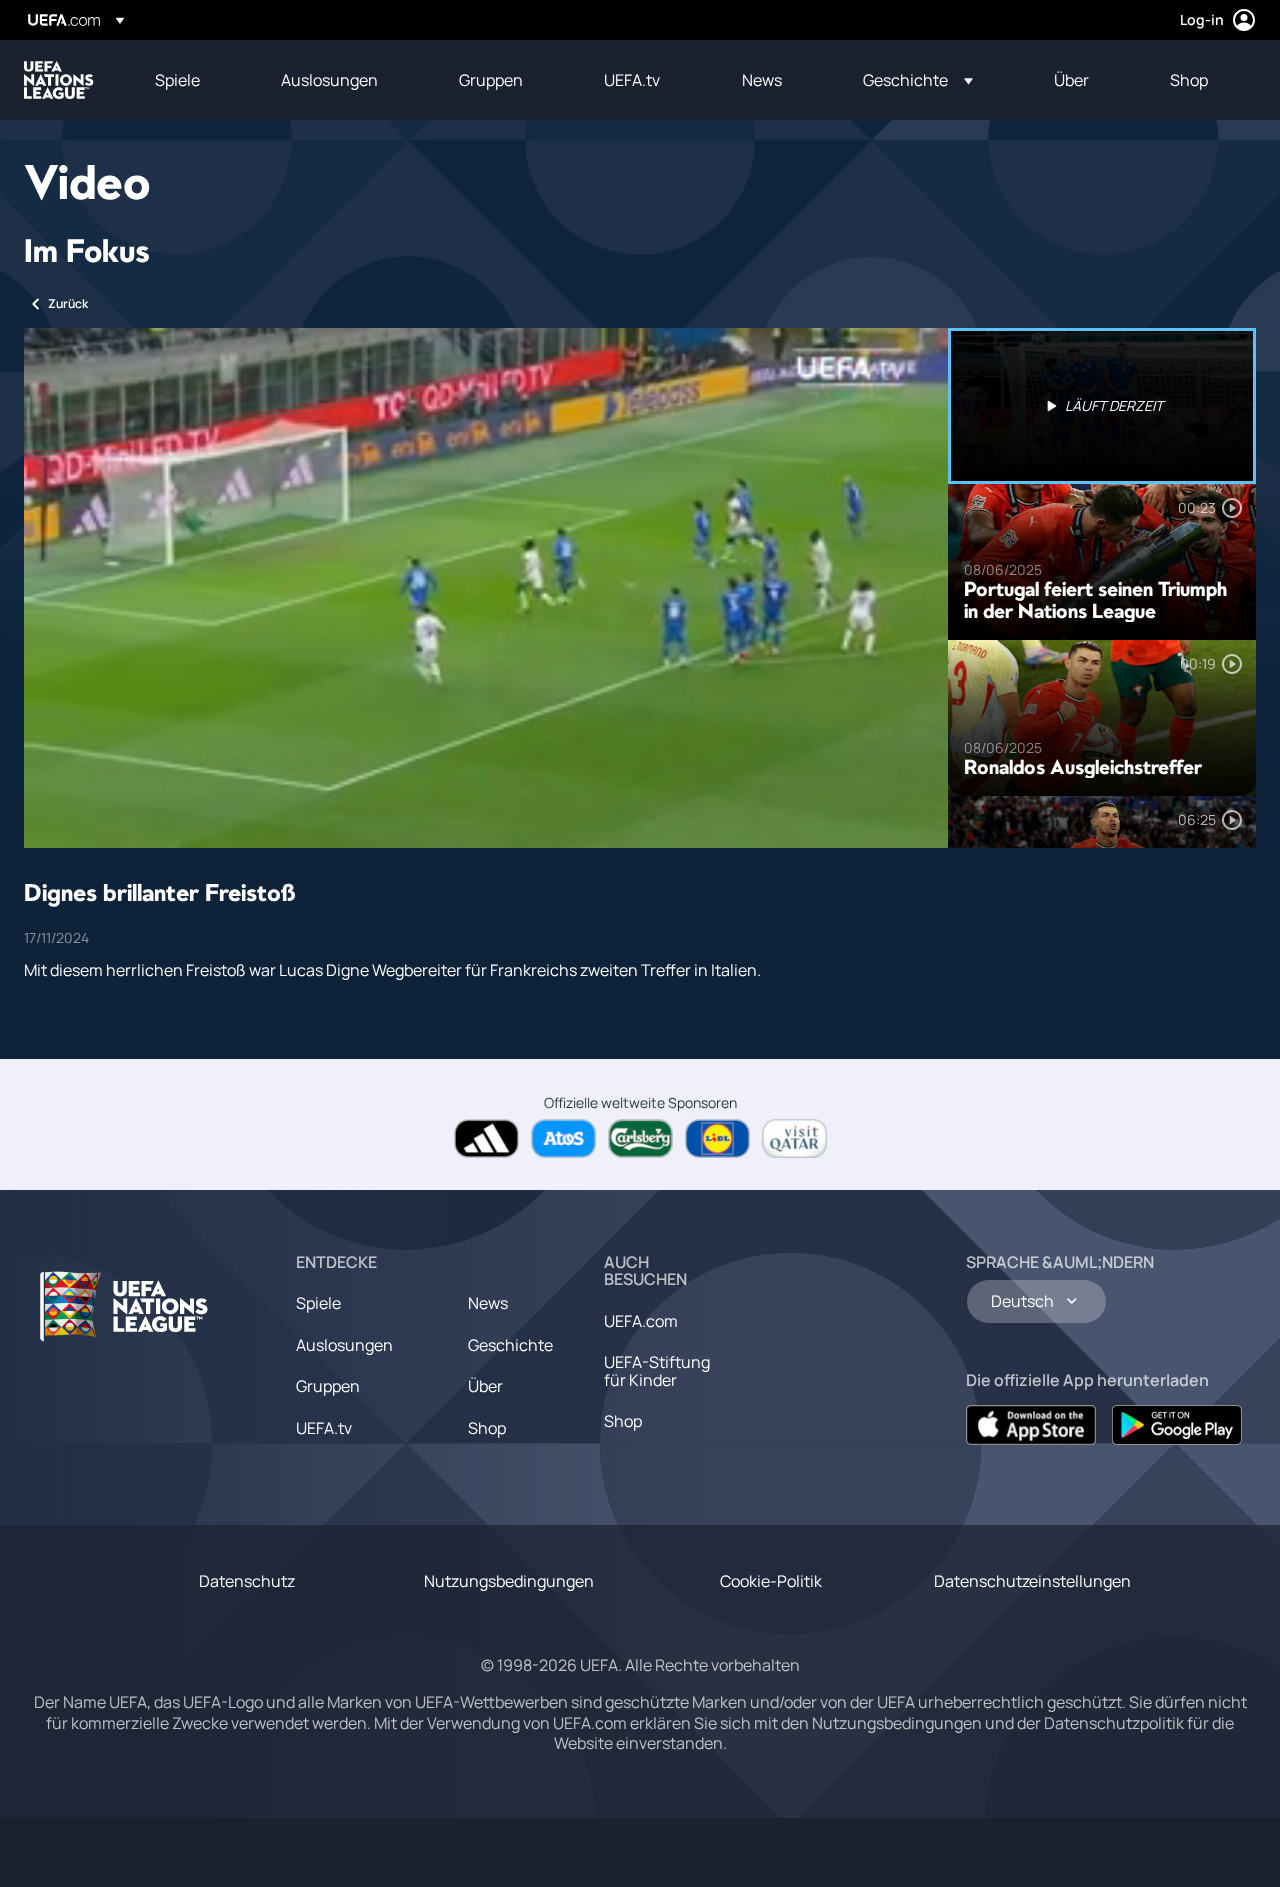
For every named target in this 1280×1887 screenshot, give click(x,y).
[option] (1102, 406)
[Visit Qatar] (794, 1138)
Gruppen (328, 1386)
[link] (177, 80)
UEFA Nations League (59, 80)
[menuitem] (193, 80)
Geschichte (510, 1345)
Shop (487, 1428)
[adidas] (486, 1138)
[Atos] (563, 1138)
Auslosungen (344, 1345)
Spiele (318, 1303)
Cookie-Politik (771, 1581)
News (488, 1303)
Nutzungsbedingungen (509, 1581)
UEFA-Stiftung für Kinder (657, 1371)
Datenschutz (247, 1581)
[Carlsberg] (640, 1138)
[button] (918, 80)
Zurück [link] (68, 303)
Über (485, 1386)
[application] (486, 588)
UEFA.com (641, 1321)
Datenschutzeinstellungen (1032, 1581)
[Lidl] (717, 1138)
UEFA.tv (324, 1428)
